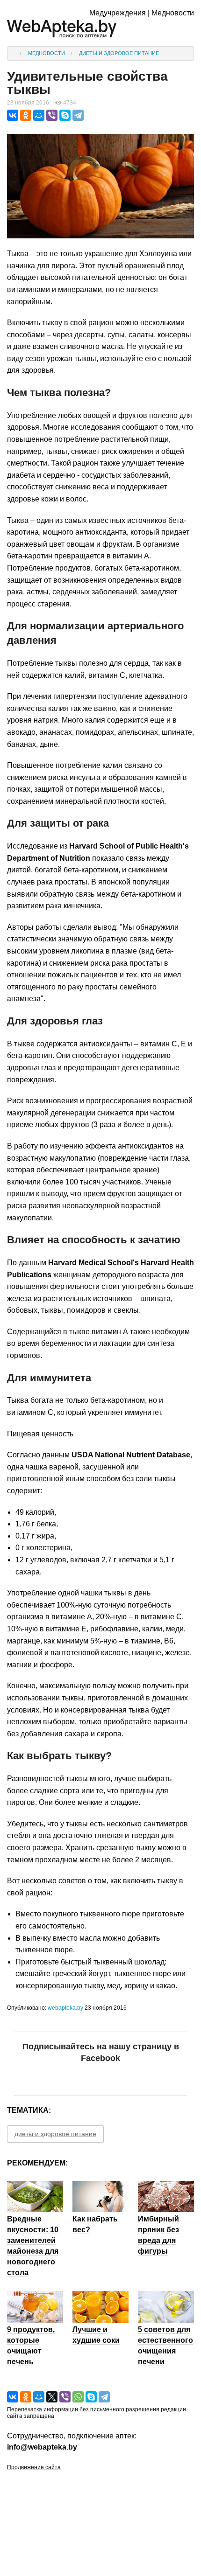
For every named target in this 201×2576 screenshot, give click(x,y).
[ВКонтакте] (13, 115)
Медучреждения (118, 13)
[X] (52, 2397)
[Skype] (65, 115)
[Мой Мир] (39, 115)
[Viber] (52, 115)
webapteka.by (65, 2008)
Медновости (173, 13)
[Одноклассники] (26, 115)
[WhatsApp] (78, 2397)
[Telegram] (78, 115)
